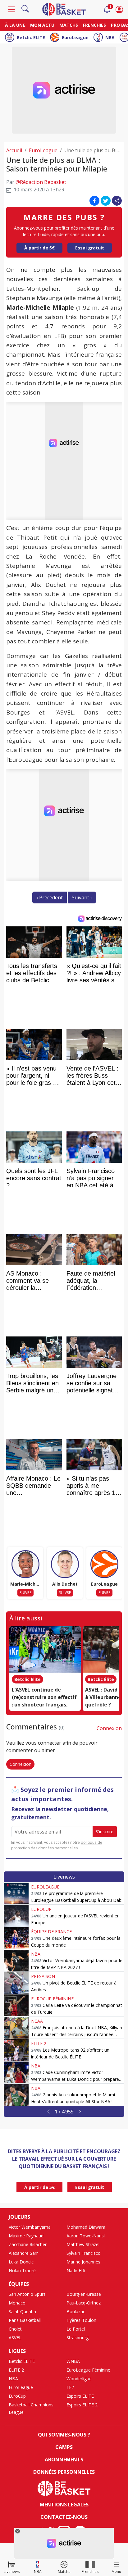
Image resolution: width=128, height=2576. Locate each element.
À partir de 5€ (39, 248)
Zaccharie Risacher (28, 2244)
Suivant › (82, 897)
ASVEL (15, 2338)
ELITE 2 (39, 2043)
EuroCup (41, 1909)
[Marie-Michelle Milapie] (25, 1564)
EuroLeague (75, 37)
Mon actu (42, 25)
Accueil (14, 150)
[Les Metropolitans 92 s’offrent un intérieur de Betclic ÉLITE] (16, 2050)
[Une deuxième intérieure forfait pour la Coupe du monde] (16, 1938)
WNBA (73, 2361)
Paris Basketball (25, 2320)
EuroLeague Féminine (88, 2370)
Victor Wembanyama (30, 2227)
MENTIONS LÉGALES (64, 2505)
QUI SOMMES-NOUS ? (64, 2435)
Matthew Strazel (83, 2244)
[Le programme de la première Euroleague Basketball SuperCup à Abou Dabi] (16, 1893)
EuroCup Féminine (52, 1999)
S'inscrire (105, 1832)
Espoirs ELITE (80, 2396)
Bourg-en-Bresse (84, 2294)
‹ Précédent (50, 897)
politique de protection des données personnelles (57, 1845)
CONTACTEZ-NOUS (64, 2517)
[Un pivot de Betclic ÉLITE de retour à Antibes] (16, 1983)
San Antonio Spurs (27, 2294)
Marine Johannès (83, 2262)
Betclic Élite (27, 1679)
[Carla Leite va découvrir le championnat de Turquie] (16, 2005)
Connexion (109, 1728)
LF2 (70, 2387)
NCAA (37, 2021)
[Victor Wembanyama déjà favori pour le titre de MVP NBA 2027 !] (16, 1961)
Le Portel (76, 2329)
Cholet (15, 2329)
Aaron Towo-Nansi (86, 2236)
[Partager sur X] (106, 201)
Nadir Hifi (76, 2270)
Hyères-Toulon (81, 2320)
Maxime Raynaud (26, 2236)
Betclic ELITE (31, 37)
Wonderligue (79, 2379)
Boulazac (76, 2311)
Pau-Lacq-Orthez (84, 2303)
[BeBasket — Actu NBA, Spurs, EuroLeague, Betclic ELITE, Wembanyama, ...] (64, 9)
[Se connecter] (119, 9)
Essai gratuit (90, 248)
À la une (15, 25)
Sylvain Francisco (84, 2253)
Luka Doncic (21, 2262)
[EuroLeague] (104, 1564)
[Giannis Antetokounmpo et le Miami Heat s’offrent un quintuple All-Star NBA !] (16, 2095)
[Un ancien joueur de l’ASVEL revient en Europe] (16, 1916)
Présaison (43, 1976)
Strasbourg (78, 2338)
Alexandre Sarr (23, 2253)
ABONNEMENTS (64, 2460)
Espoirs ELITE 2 (82, 2405)
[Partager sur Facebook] (94, 201)
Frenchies (94, 25)
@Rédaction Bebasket (41, 182)
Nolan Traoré (22, 2270)
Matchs (69, 25)
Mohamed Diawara (86, 2227)
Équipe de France (51, 1932)
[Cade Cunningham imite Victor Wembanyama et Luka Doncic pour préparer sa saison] (16, 2072)
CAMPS (64, 2447)
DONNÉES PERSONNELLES (64, 2472)
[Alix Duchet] (65, 1564)
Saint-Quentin (22, 2311)
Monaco (17, 2303)
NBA (110, 37)
